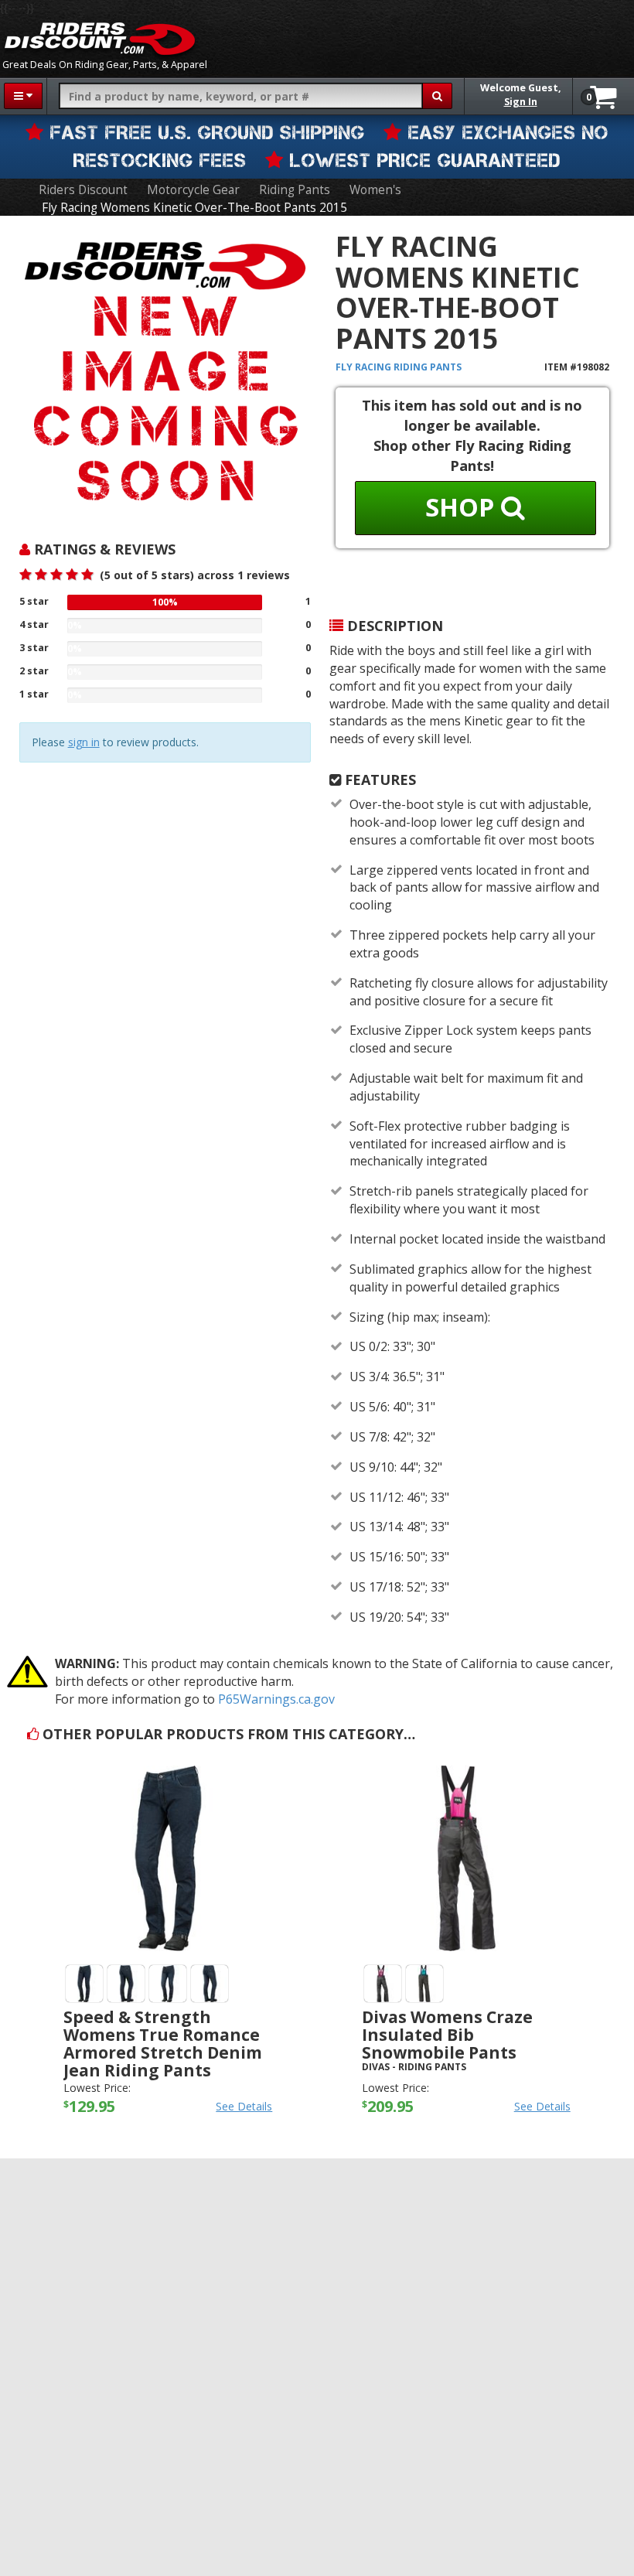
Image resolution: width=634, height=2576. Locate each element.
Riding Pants (295, 190)
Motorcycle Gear (193, 190)
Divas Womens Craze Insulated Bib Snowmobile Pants (447, 2035)
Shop (463, 507)
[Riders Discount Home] (100, 39)
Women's (375, 190)
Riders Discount (83, 190)
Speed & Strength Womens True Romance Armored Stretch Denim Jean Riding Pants (163, 2044)
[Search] (437, 96)
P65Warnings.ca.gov (276, 1699)
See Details (244, 2106)
